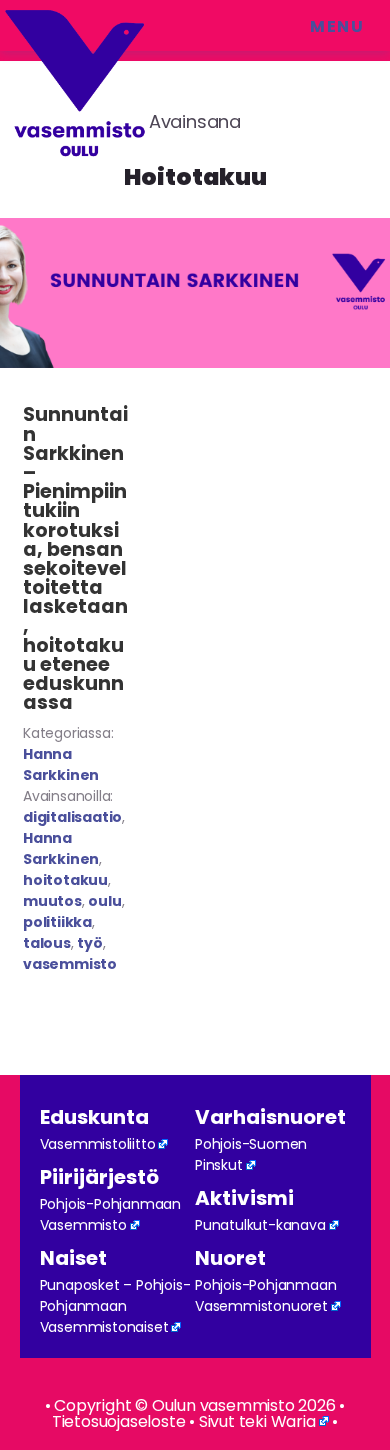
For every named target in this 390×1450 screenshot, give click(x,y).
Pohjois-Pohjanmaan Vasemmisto (110, 1214)
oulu (104, 901)
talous (47, 943)
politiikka (57, 922)
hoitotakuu (65, 880)
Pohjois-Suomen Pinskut (251, 1154)
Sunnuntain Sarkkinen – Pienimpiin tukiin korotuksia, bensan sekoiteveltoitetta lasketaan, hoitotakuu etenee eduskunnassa (75, 558)
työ (89, 943)
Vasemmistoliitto (98, 1144)
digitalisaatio (72, 817)
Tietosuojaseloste (119, 1421)
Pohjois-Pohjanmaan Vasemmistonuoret (265, 1295)
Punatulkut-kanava (260, 1225)
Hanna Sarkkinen (61, 764)
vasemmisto (70, 964)
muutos (52, 901)
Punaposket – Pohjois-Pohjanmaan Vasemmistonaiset (115, 1306)
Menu (337, 26)
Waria (293, 1421)
